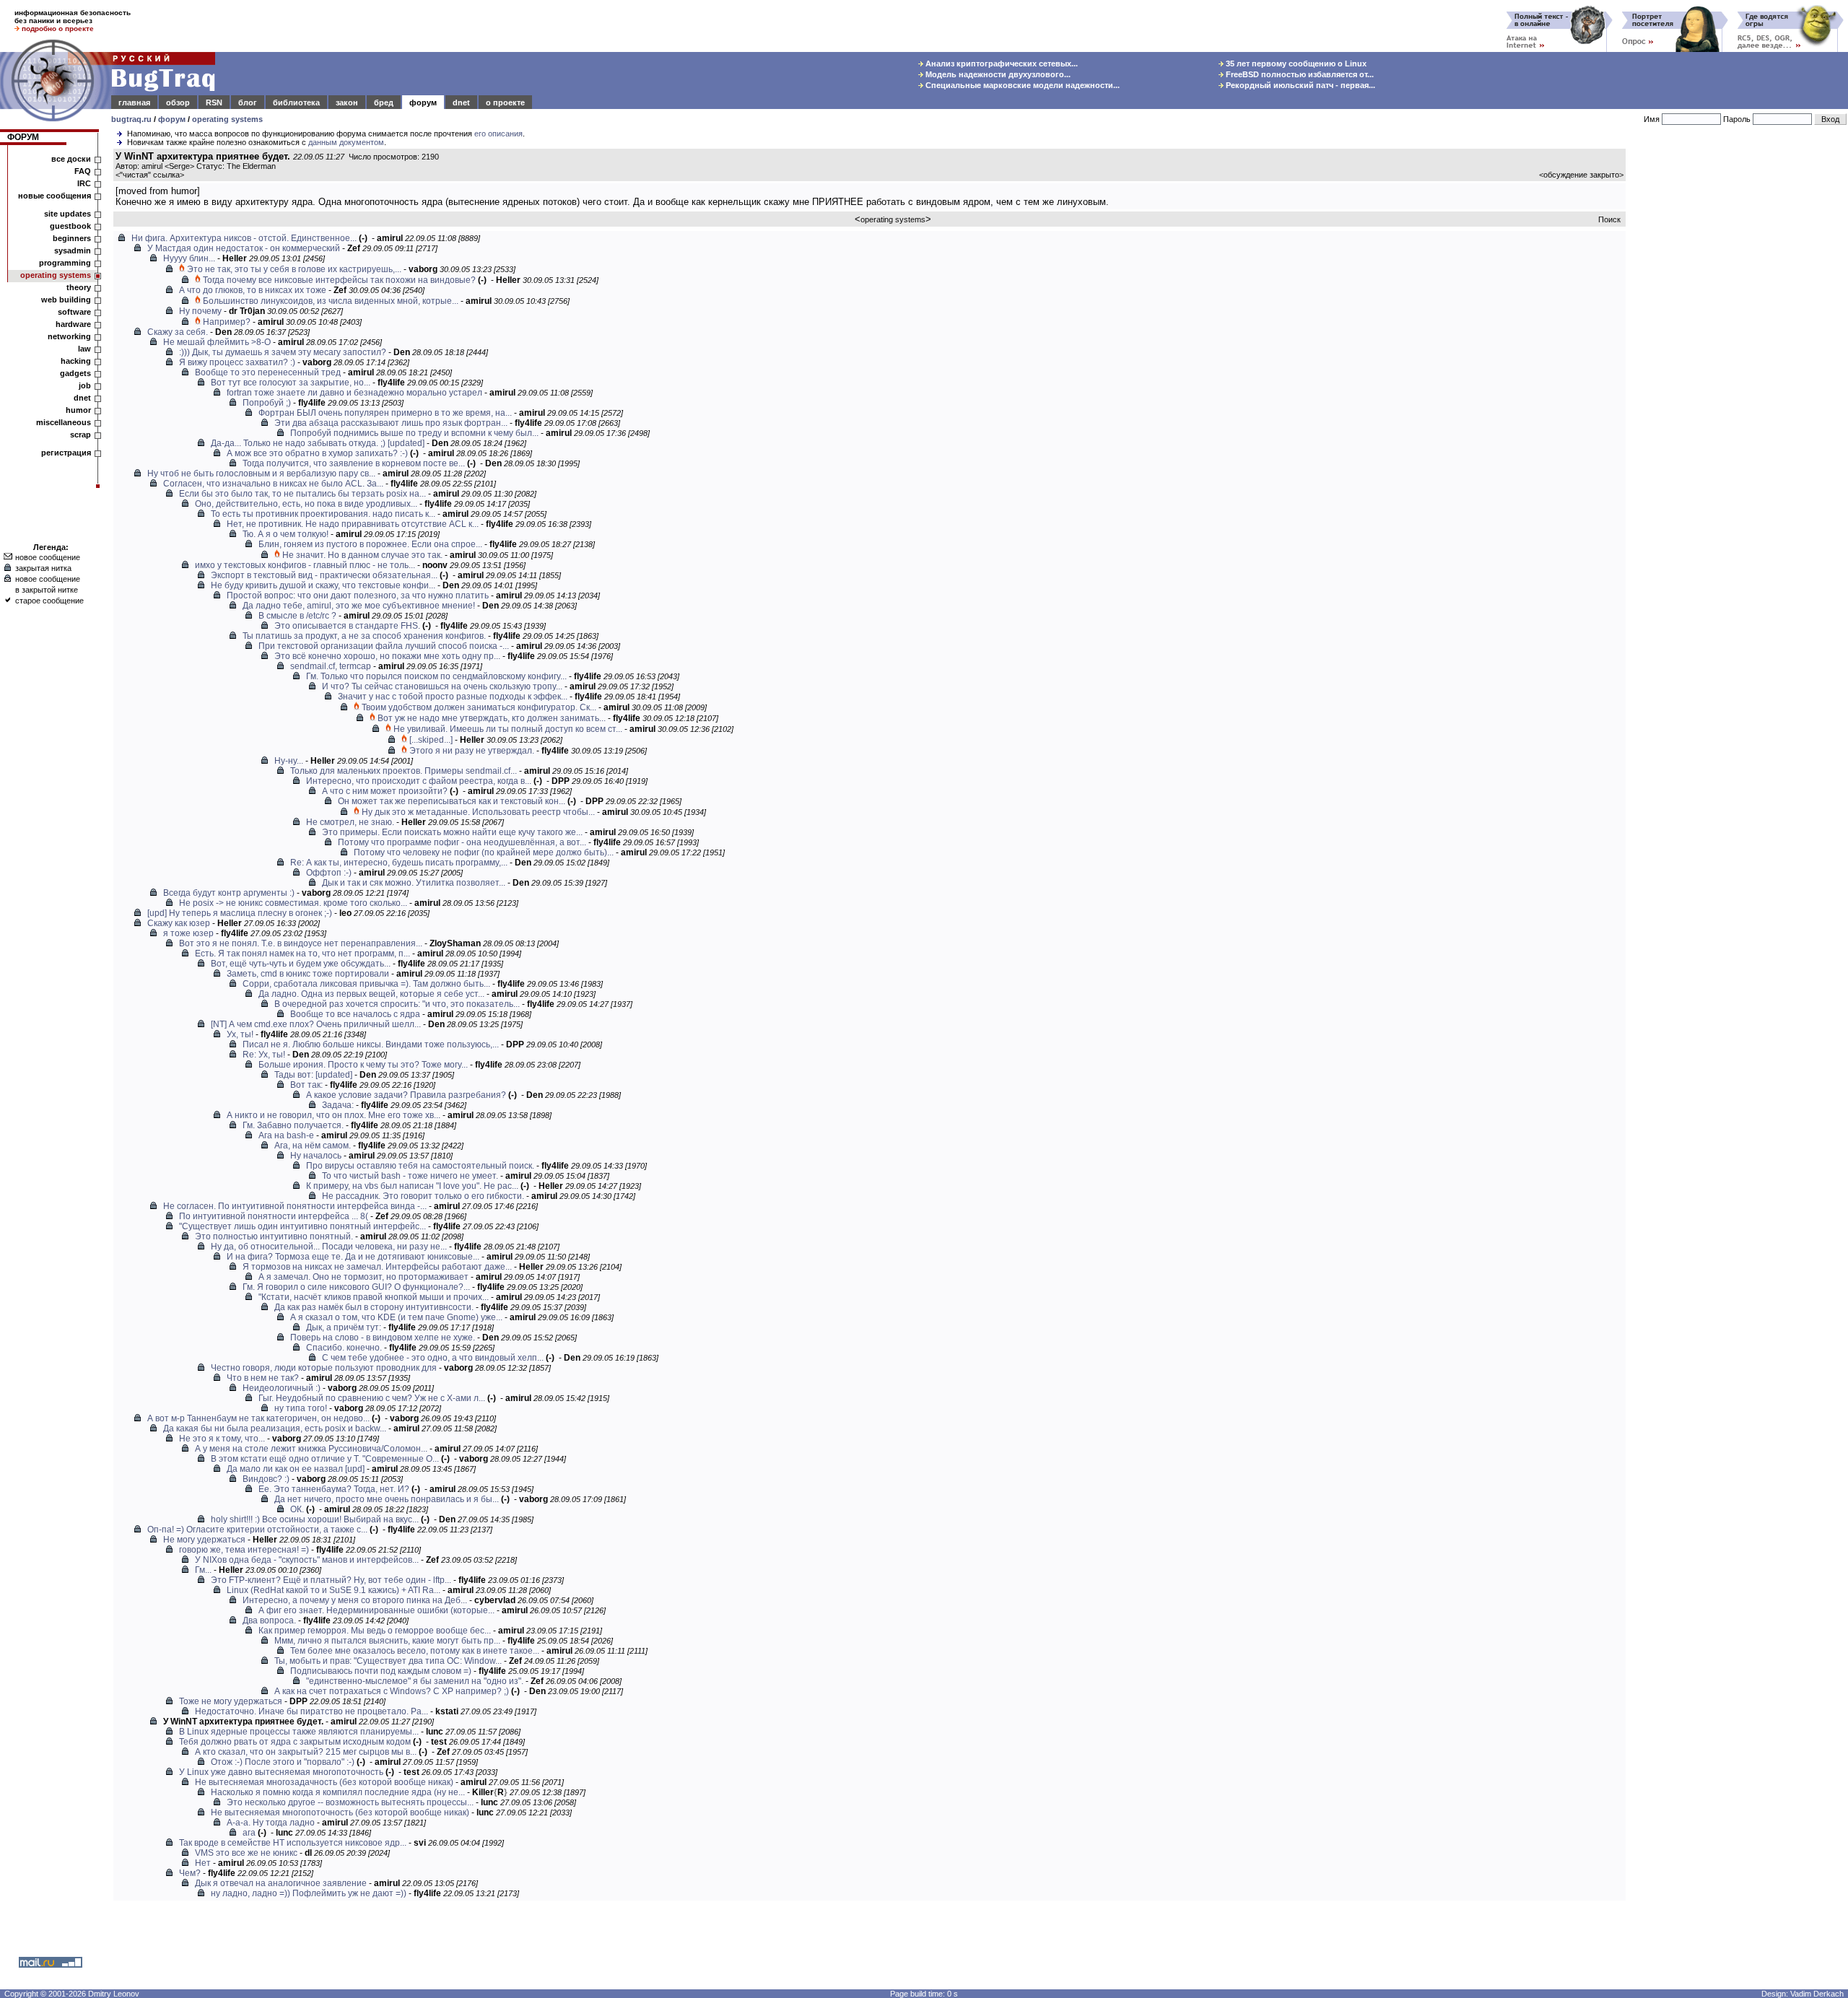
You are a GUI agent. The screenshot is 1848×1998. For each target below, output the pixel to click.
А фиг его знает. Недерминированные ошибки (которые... (376, 1610)
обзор (178, 102)
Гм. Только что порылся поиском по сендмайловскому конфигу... (436, 676)
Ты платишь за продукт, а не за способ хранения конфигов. (364, 636)
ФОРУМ (23, 137)
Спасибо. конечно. (344, 1348)
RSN (214, 102)
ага (249, 1833)
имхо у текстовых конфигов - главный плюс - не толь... (305, 565)
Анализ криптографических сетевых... (1001, 64)
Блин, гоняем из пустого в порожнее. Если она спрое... (370, 544)
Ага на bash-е (286, 1135)
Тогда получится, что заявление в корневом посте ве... (354, 463)
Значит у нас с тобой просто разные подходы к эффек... (453, 697)
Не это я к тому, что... (222, 1439)
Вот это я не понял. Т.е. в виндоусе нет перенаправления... (301, 943)
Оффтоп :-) (329, 873)
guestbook (70, 226)
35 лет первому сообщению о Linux (1295, 64)
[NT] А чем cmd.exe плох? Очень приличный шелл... (316, 1024)
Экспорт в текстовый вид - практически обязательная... (324, 575)
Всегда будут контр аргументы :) (229, 893)
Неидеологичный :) (282, 1388)
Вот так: (306, 1085)
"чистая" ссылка (150, 175)
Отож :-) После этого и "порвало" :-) (283, 1762)
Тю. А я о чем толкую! (286, 534)
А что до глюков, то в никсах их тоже (253, 290)
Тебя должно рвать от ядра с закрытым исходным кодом (295, 1742)
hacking (76, 361)
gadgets (75, 373)
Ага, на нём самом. (313, 1146)
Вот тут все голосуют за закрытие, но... (291, 383)
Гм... (203, 1570)
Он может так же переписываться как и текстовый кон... (452, 801)
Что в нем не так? (263, 1378)
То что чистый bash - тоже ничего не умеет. (410, 1176)
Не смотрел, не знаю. (350, 822)
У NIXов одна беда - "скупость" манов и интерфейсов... (307, 1560)
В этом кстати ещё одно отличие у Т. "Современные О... (325, 1459)
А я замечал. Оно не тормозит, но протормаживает (363, 1277)
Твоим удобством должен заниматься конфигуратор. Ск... (479, 707)
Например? (227, 322)
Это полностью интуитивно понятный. (274, 1236)
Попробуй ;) (267, 403)
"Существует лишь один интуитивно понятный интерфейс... (302, 1226)
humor (78, 410)
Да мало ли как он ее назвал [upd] (296, 1469)
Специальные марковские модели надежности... (1021, 85)
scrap (80, 435)
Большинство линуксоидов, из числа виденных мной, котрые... (331, 301)
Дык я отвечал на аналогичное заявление (281, 1883)
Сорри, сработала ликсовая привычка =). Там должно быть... (366, 984)
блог (248, 102)
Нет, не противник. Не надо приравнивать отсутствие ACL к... (353, 524)
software (74, 312)
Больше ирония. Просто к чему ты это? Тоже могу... (363, 1065)
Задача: (338, 1105)
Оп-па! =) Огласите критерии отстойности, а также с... (257, 1530)
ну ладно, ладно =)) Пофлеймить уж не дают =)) (309, 1893)
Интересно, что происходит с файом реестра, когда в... (419, 781)
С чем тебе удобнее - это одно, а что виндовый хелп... (433, 1358)
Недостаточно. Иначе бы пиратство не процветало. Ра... (311, 1711)
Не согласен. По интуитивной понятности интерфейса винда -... (295, 1206)
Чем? (190, 1873)
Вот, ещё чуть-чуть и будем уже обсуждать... (301, 964)
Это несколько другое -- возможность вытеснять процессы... (350, 1802)
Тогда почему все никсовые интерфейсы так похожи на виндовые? (339, 280)
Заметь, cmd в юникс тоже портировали (308, 974)
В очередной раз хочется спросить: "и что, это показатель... (397, 1004)
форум (423, 102)
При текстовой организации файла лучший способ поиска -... (384, 646)
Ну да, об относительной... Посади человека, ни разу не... (329, 1247)
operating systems (227, 119)
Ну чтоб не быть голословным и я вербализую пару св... (261, 474)
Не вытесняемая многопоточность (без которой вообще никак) (340, 1812)
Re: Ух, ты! (264, 1055)
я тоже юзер (188, 933)
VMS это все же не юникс (246, 1853)
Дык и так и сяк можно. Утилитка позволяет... (414, 883)
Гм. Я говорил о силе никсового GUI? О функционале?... (356, 1287)
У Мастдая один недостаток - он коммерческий (244, 248)
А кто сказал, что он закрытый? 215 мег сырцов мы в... (306, 1752)
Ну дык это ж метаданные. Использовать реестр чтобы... (478, 812)
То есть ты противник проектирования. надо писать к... (323, 514)
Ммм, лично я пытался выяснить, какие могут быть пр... (387, 1641)
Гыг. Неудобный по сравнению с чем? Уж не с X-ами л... (372, 1398)
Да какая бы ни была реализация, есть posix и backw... (275, 1428)
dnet (461, 102)
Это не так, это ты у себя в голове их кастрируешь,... (294, 269)
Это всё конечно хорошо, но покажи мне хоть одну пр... (387, 656)
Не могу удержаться (204, 1540)
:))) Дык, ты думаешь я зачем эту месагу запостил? (283, 352)
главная (134, 102)
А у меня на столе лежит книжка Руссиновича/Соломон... (311, 1449)
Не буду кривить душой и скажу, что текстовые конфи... (323, 585)
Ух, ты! (240, 1034)
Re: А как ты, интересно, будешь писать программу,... (399, 863)
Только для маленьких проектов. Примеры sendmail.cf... (404, 771)
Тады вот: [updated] (313, 1075)
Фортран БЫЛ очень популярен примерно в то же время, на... (385, 413)
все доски (71, 159)
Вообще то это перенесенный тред (268, 372)
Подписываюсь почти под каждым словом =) (381, 1671)
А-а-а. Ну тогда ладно (271, 1823)
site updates (67, 214)
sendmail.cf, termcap (331, 666)
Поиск (1609, 219)
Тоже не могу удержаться (231, 1701)
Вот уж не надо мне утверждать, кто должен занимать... (492, 718)
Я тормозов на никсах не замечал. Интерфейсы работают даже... (377, 1267)
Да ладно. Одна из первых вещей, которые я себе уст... (371, 994)
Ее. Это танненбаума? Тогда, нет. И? (334, 1489)
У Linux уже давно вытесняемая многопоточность (281, 1772)
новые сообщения (55, 196)
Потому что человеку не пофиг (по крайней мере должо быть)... (484, 852)
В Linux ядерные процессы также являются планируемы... (299, 1732)
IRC (84, 183)
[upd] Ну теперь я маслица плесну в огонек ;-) (240, 913)
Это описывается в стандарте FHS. (347, 626)
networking (69, 336)
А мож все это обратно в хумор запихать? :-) (317, 453)
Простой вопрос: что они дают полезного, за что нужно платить (358, 596)
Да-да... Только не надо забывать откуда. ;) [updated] (318, 443)
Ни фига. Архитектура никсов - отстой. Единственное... (244, 238)
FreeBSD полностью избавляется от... (1299, 74)
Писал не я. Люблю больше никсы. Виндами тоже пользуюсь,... (371, 1044)
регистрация (66, 453)
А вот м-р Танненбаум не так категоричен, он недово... (258, 1418)
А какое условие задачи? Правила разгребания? (406, 1095)
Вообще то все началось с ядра (355, 1014)
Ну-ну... (289, 761)
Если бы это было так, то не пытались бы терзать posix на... (302, 494)
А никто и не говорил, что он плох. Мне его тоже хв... (334, 1115)
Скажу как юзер (179, 923)
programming (65, 263)
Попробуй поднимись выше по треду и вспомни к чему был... (414, 433)
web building (66, 300)
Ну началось (316, 1156)
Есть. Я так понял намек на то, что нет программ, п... (302, 954)
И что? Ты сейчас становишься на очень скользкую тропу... (442, 686)
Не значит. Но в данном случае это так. (362, 555)
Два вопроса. (269, 1620)
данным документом (346, 142)
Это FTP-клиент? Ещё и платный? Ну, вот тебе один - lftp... (331, 1580)
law (84, 349)
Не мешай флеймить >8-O (217, 342)
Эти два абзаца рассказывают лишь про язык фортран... (391, 423)
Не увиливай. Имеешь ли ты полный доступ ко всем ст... (508, 729)
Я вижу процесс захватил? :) (237, 362)
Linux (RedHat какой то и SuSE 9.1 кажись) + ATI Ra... (334, 1590)
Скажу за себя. (178, 332)
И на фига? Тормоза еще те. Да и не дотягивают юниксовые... (353, 1257)
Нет (203, 1863)
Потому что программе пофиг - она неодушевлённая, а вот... (462, 842)
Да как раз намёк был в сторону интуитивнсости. (374, 1307)
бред (384, 102)
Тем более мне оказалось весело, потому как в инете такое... (415, 1651)
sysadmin (73, 250)
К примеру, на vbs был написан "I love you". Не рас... (412, 1186)
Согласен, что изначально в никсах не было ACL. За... (273, 484)
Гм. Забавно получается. (293, 1125)
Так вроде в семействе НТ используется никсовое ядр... (293, 1843)
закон (347, 102)
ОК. (297, 1509)
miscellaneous (64, 422)
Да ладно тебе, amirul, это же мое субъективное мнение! (359, 606)
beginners (72, 238)
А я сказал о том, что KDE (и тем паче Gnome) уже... (396, 1317)
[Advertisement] (1740, 367)
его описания (498, 134)
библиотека (296, 102)
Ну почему (200, 311)
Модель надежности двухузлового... (997, 74)
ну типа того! (301, 1408)
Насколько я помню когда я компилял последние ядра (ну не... (338, 1792)
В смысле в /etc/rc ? (297, 616)
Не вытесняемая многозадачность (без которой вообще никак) (324, 1782)
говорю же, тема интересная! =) (244, 1550)
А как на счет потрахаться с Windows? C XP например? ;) (392, 1691)
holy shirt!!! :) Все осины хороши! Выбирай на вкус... (315, 1519)
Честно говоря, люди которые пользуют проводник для (324, 1368)
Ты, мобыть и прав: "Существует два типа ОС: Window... (388, 1661)
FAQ (83, 171)
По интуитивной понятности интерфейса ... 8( (274, 1216)
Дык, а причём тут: (344, 1327)
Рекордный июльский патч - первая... (1299, 85)
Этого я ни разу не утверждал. (472, 751)
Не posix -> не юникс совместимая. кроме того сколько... (293, 903)
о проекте (505, 102)
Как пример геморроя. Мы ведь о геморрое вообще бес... (375, 1631)
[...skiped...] (431, 740)
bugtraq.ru (131, 119)
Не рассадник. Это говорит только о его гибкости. (423, 1196)
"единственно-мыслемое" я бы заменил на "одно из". (415, 1681)
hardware (73, 324)
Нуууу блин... (189, 258)
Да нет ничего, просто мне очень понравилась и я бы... (387, 1499)
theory (79, 287)
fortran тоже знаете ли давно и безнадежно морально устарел (354, 393)
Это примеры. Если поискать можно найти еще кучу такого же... (452, 832)
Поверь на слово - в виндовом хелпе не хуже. (383, 1338)
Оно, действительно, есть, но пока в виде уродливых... (306, 504)
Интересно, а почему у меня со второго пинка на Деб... (355, 1600)
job (85, 385)
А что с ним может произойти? (385, 791)
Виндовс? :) (266, 1479)
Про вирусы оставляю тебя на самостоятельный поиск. (420, 1166)
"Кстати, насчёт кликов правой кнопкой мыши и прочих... (374, 1297)
